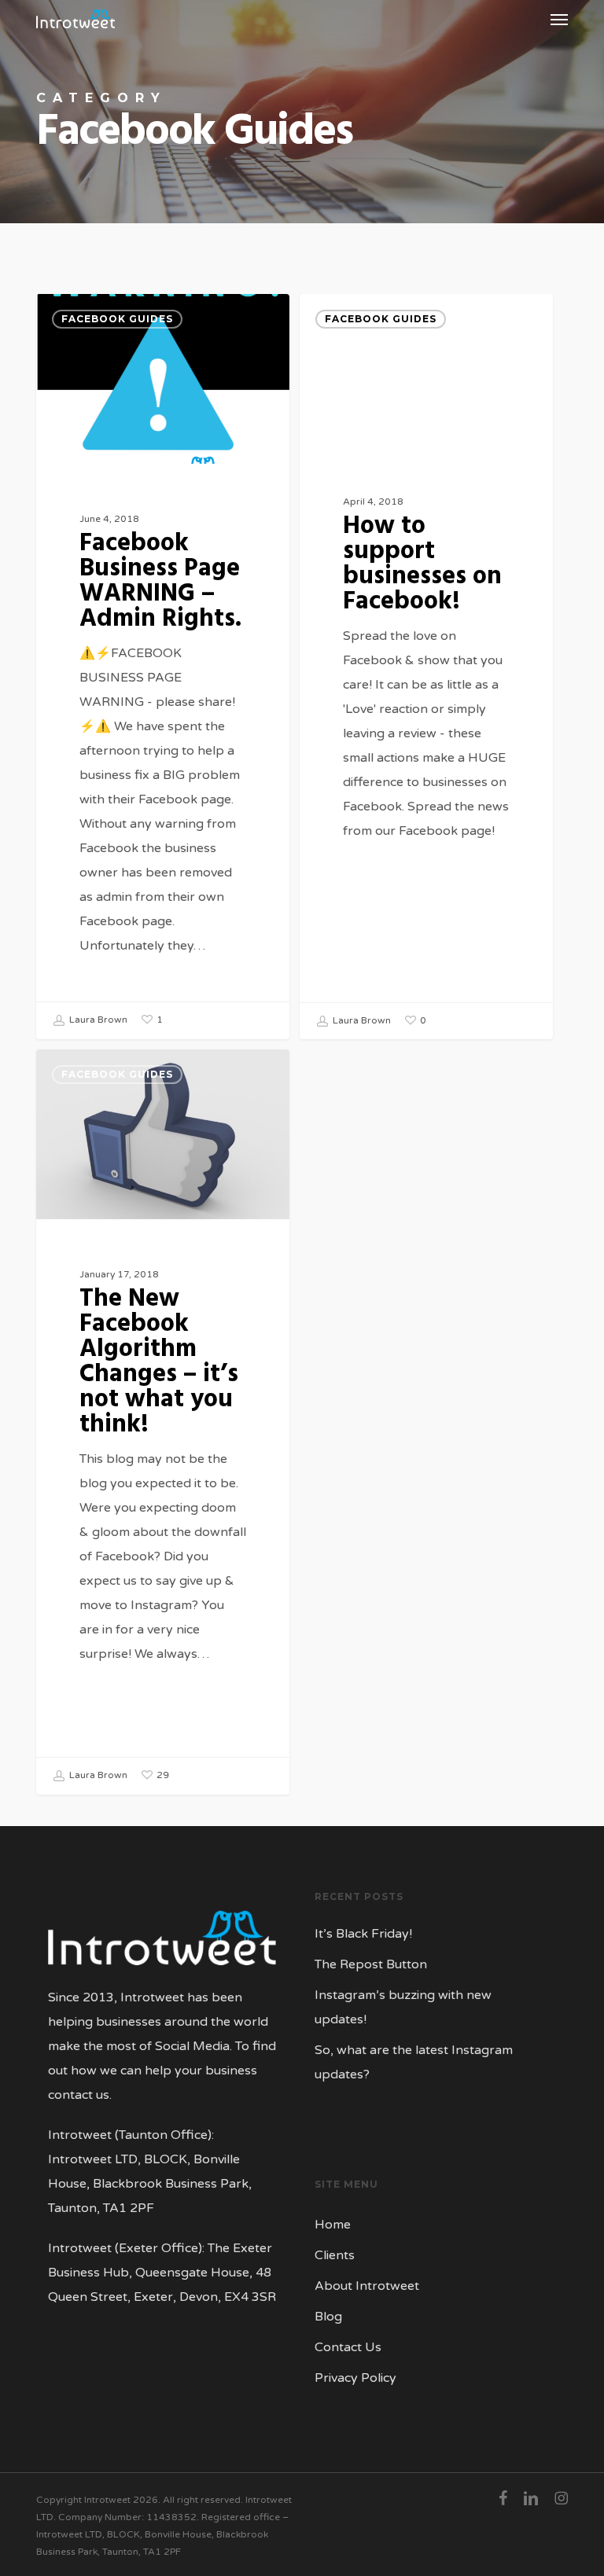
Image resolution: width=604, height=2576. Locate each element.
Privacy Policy (355, 2378)
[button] (559, 19)
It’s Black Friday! (363, 1934)
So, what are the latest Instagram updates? (414, 2062)
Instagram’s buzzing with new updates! (403, 2007)
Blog (328, 2317)
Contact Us (348, 2347)
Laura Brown (97, 1020)
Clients (335, 2255)
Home (333, 2225)
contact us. (80, 2095)
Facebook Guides (117, 319)
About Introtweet (367, 2286)
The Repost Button (371, 1964)
